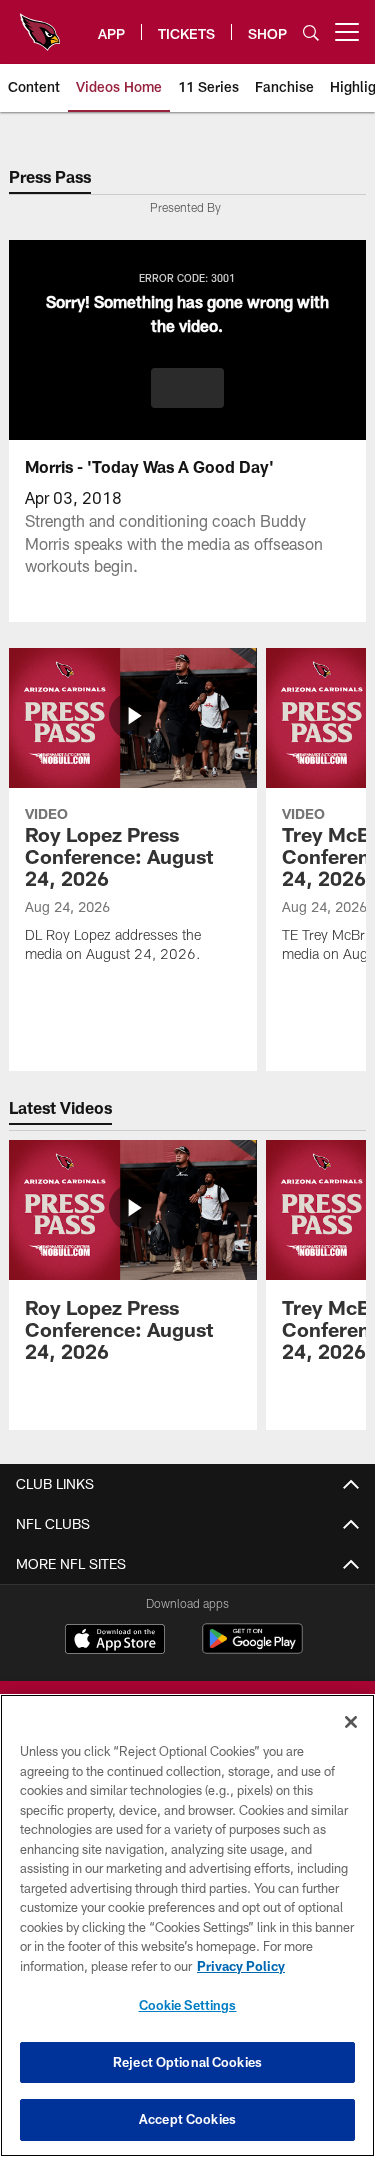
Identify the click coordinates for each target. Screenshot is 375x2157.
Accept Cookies (187, 2119)
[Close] (351, 1722)
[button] (187, 388)
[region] (187, 1925)
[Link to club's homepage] (40, 24)
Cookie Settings (188, 2005)
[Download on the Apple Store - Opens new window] (115, 1641)
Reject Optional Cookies (187, 2062)
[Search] (311, 32)
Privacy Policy (241, 1966)
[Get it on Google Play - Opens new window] (252, 1648)
